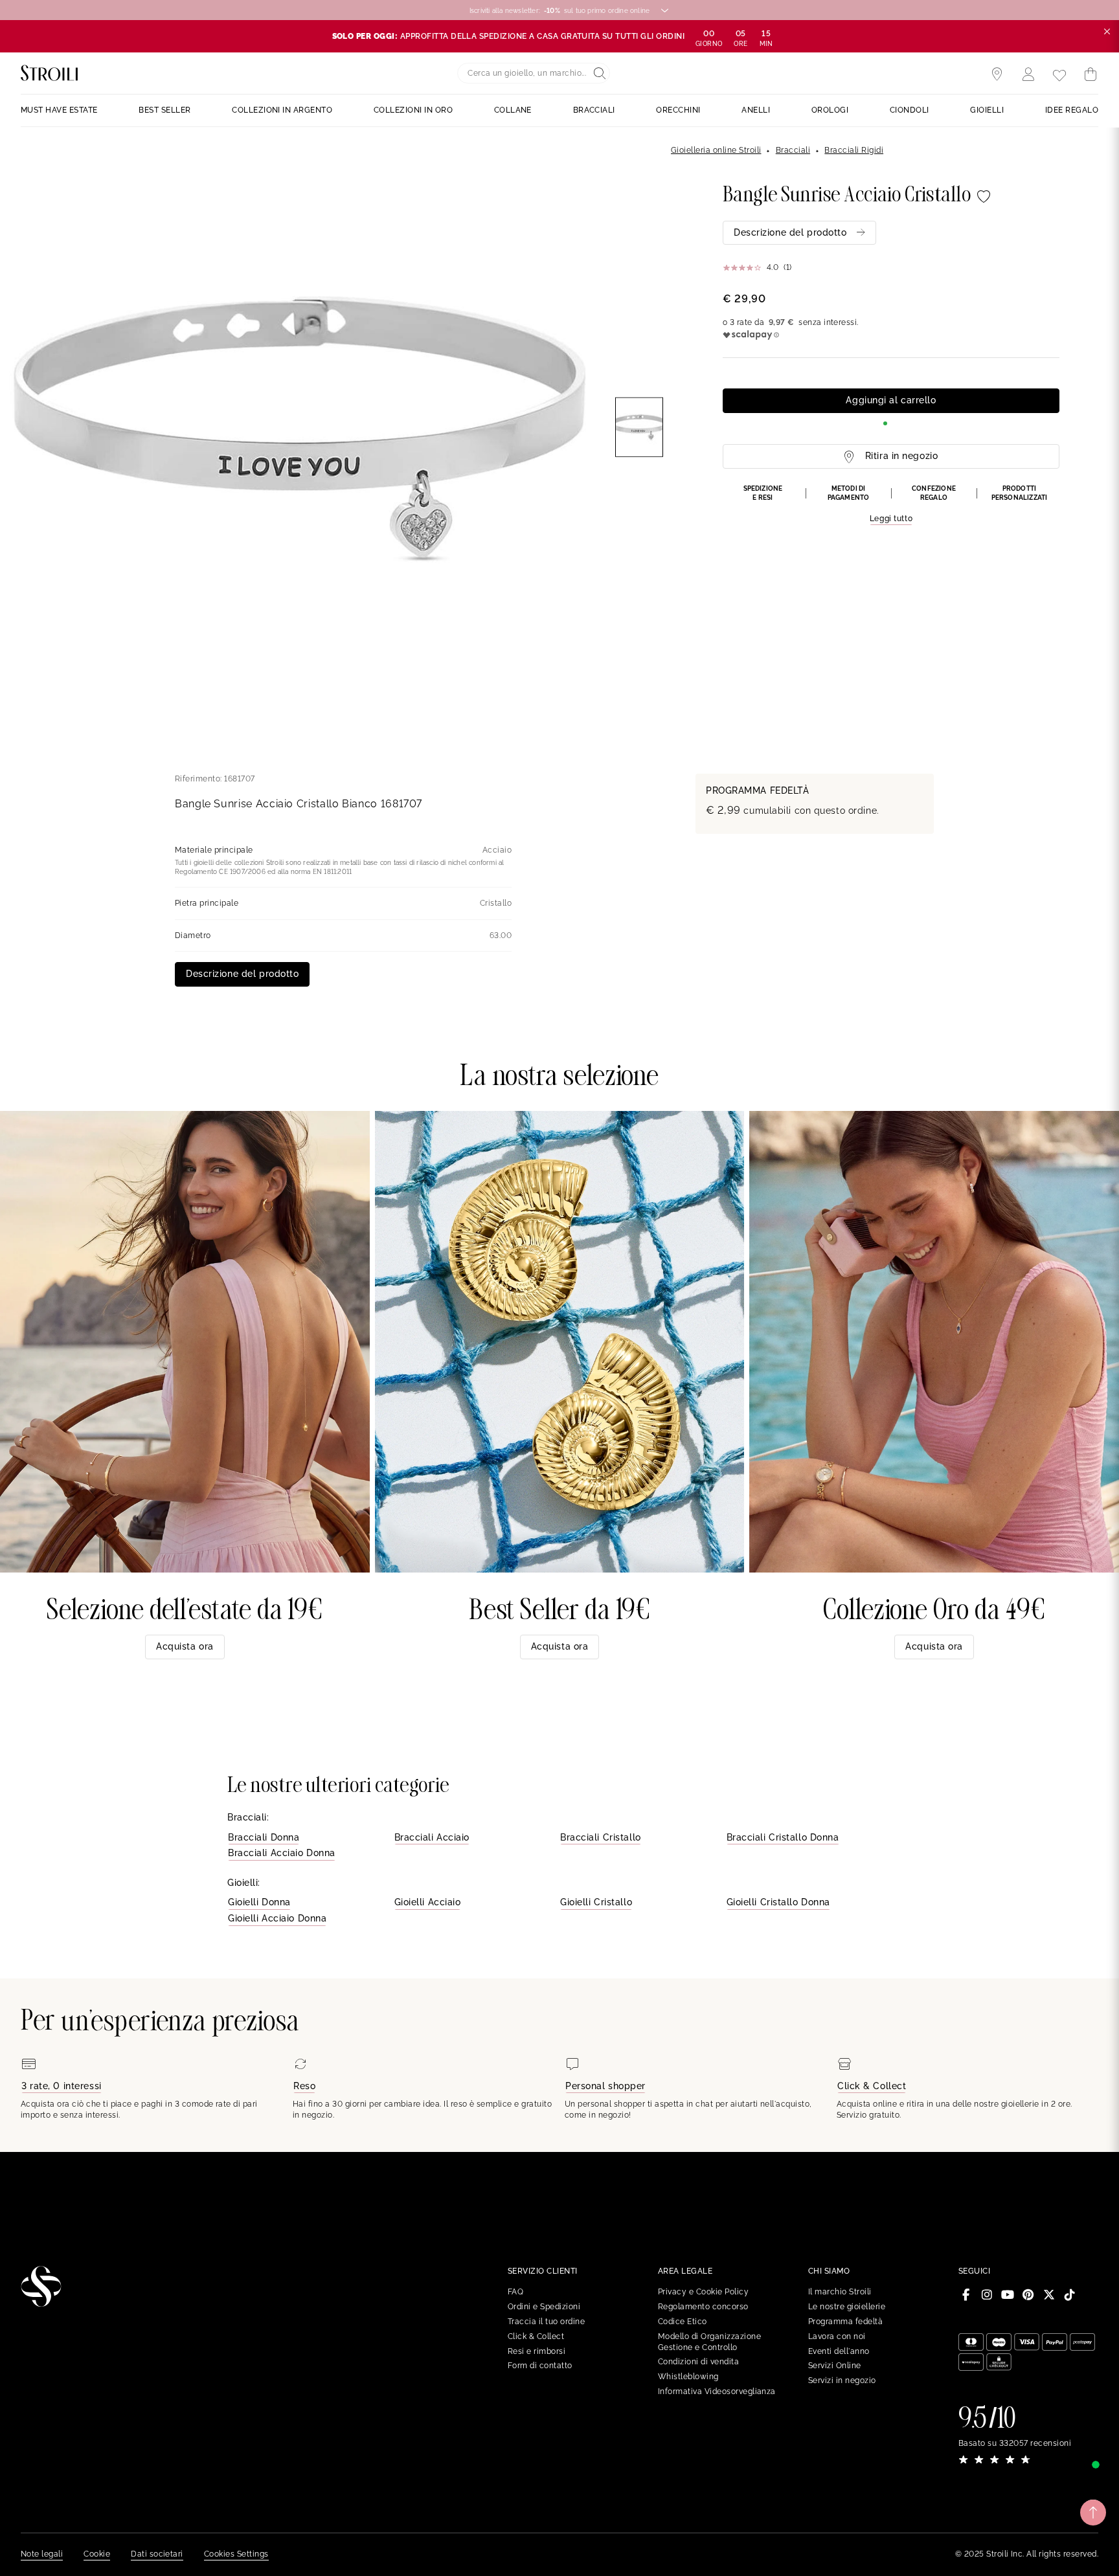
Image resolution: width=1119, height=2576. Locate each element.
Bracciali (793, 150)
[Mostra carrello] (1091, 74)
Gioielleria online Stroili (716, 150)
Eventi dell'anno (839, 2351)
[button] (891, 505)
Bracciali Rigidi (854, 150)
